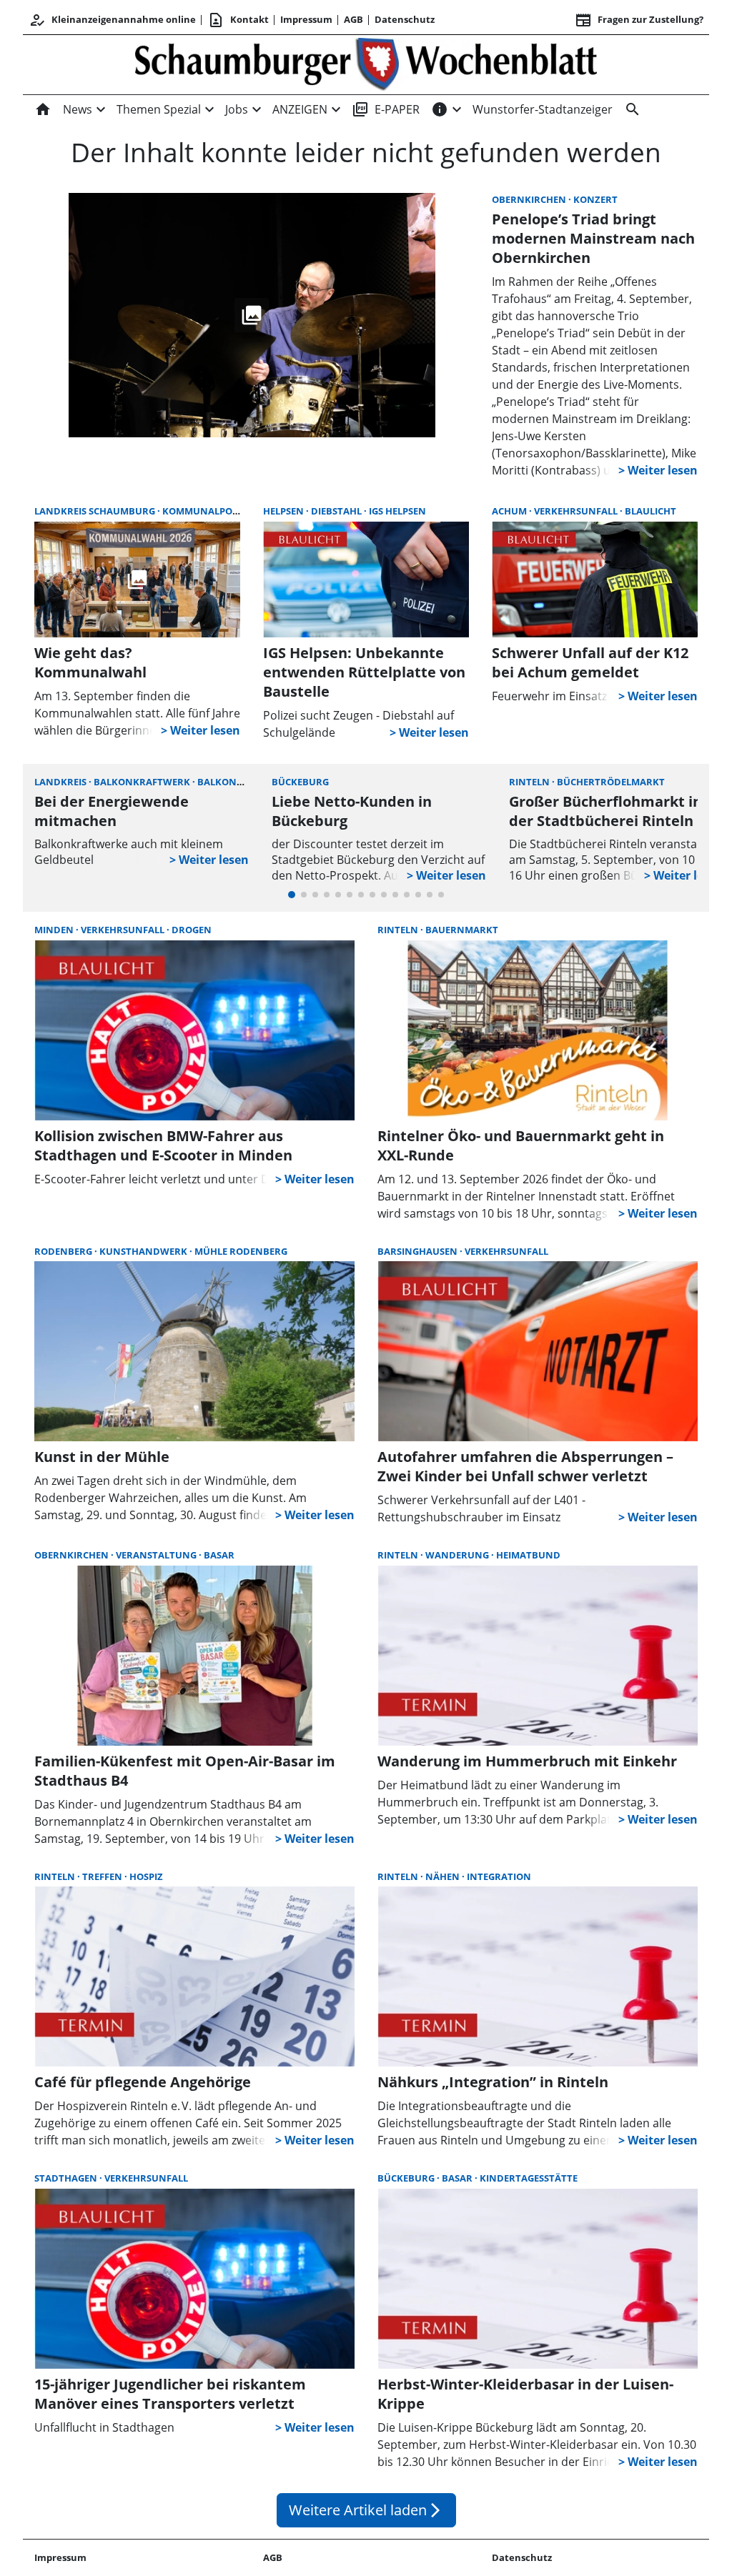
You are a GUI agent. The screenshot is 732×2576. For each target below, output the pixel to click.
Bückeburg (300, 782)
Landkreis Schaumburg (96, 511)
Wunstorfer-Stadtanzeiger (543, 109)
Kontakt (238, 20)
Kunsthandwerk (144, 1251)
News (78, 109)
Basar (219, 1555)
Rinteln (530, 782)
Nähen (444, 1876)
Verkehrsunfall (577, 511)
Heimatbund (528, 1555)
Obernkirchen (530, 199)
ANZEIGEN (300, 109)
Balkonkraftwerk (143, 782)
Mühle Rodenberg (241, 1251)
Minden (55, 930)
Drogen (192, 930)
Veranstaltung (157, 1555)
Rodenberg (64, 1251)
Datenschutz (405, 19)
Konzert (595, 199)
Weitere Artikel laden (366, 2510)
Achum (510, 511)
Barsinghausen (419, 1251)
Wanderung (458, 1555)
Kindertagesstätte (529, 2178)
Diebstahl (337, 511)
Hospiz (146, 1876)
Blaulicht (651, 511)
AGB (353, 19)
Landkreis (61, 782)
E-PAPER (386, 109)
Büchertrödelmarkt (611, 782)
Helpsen (285, 511)
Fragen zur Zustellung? (639, 20)
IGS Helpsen (397, 511)
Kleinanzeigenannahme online (112, 20)
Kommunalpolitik (210, 511)
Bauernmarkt (462, 930)
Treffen (103, 1876)
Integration (499, 1876)
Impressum (306, 19)
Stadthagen (67, 2178)
